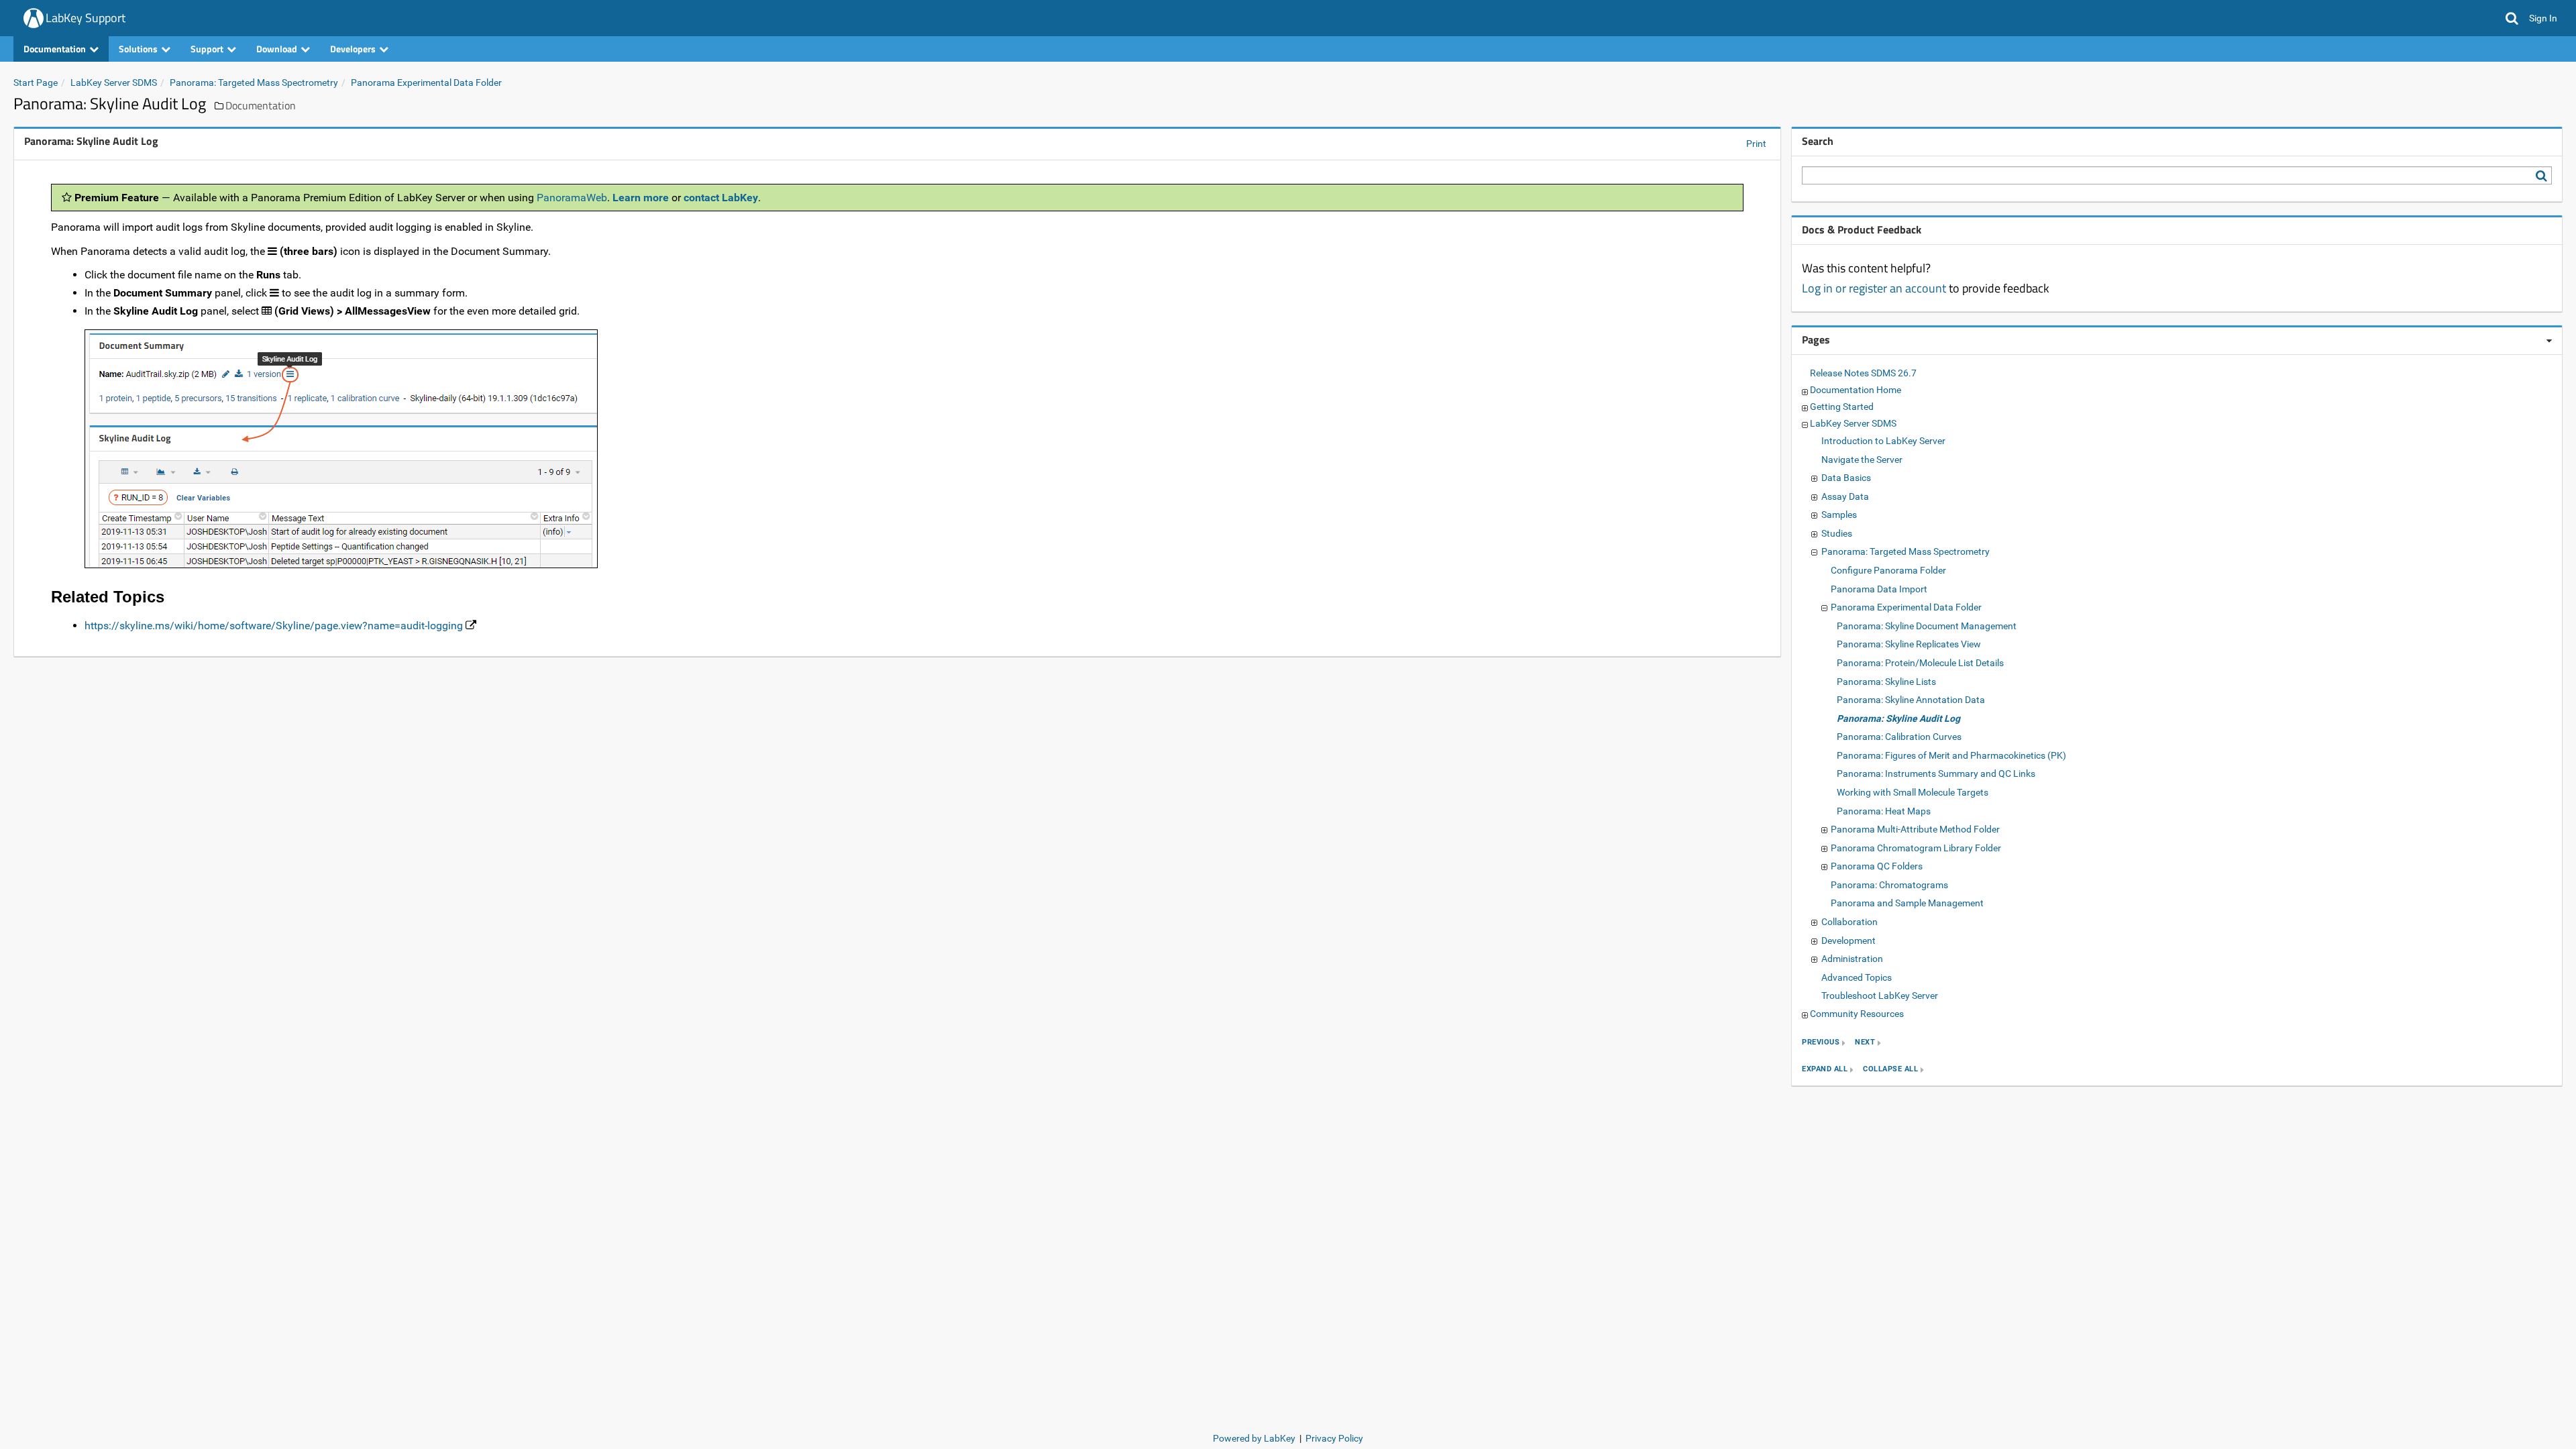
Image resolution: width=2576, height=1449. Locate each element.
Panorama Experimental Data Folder (426, 83)
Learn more (641, 198)
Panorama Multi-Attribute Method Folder (1915, 829)
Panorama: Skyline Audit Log (1898, 718)
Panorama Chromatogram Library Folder (1916, 848)
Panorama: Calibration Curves (1899, 737)
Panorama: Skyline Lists (1886, 682)
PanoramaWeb (572, 198)
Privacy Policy (1334, 1438)
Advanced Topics (1857, 977)
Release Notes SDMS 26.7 (1863, 373)
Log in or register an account (1874, 288)
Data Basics (1846, 478)
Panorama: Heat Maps (1884, 811)
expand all (1825, 1070)
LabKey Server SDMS (114, 83)
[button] (2512, 18)
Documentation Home (1856, 390)
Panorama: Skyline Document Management (1927, 626)
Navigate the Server (1862, 460)
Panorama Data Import (1879, 589)
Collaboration (1849, 922)
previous (1821, 1043)
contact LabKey (721, 198)
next (1865, 1043)
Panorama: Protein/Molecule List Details (1920, 663)
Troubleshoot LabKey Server (1880, 996)
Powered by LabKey (1254, 1438)
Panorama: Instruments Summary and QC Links (1936, 773)
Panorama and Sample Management (1907, 903)
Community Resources (1857, 1014)
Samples (1839, 515)
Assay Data (1845, 496)
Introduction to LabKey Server (1883, 441)
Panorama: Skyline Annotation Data (1911, 700)
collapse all (1890, 1070)
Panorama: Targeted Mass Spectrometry (254, 83)
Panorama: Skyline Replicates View (1909, 644)
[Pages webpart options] (2549, 341)
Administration (1852, 959)
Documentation (261, 105)
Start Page (36, 83)
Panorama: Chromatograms (1889, 885)
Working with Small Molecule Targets (1913, 792)
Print (1756, 144)
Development (1848, 941)
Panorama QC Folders (1877, 866)
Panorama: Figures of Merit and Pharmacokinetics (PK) (1951, 755)
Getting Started (1842, 407)
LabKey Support (86, 18)
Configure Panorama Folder (1888, 570)
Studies (1837, 533)
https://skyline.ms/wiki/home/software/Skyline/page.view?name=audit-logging (274, 626)
